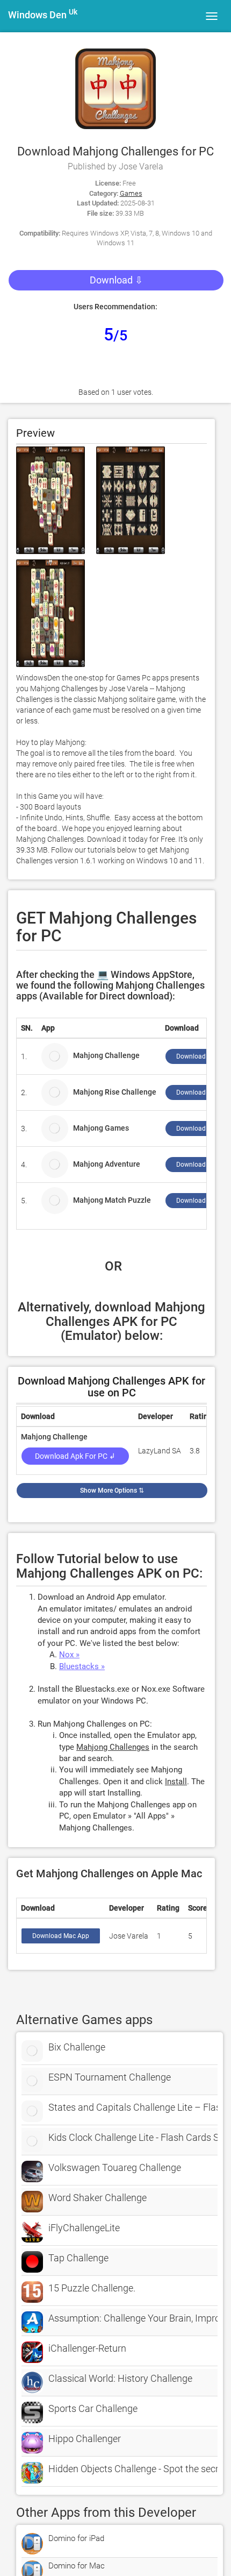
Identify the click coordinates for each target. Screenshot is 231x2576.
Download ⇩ (116, 280)
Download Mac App (61, 1936)
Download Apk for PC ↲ (75, 1456)
